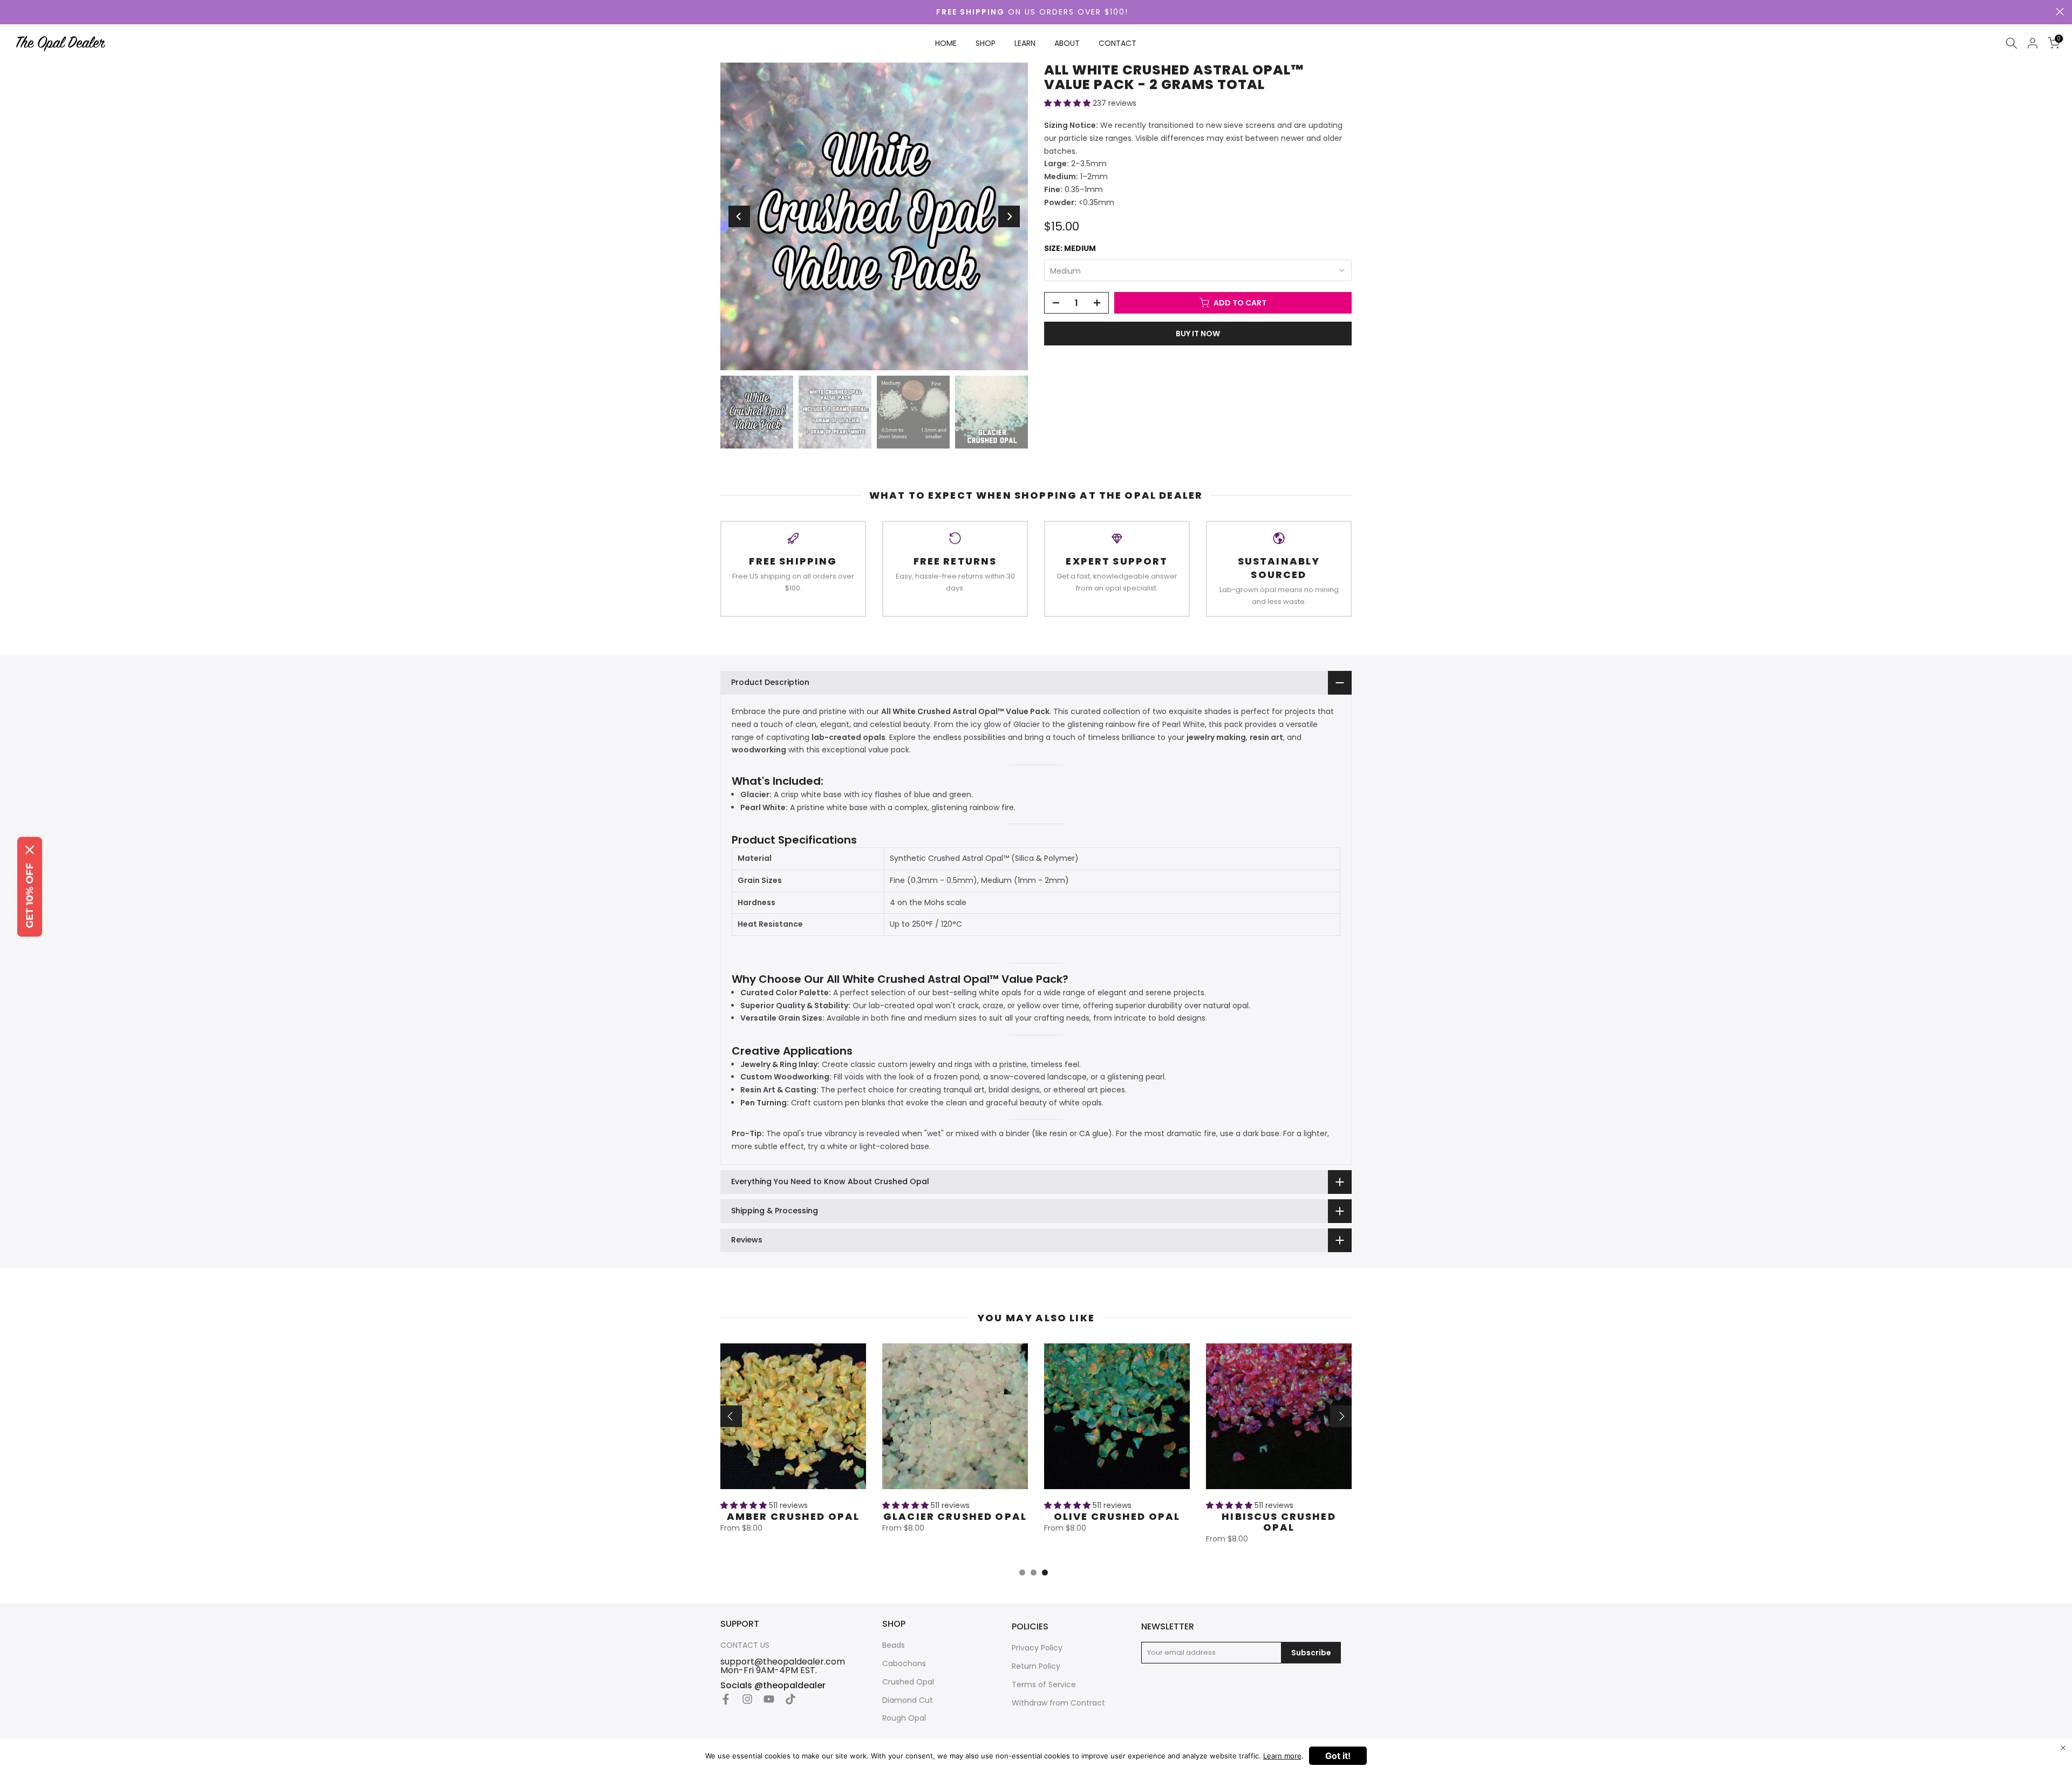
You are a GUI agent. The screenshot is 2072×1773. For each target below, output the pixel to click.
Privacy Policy (1037, 1648)
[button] (1068, 103)
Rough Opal (904, 1718)
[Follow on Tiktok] (790, 1699)
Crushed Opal (908, 1682)
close (2060, 12)
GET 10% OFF (30, 895)
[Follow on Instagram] (747, 1699)
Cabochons (904, 1664)
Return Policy (1036, 1666)
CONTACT (1117, 43)
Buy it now (1198, 334)
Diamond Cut (908, 1700)
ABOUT (1067, 43)
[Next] (1009, 216)
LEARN (1025, 43)
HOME (946, 43)
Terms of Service (1044, 1685)
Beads (894, 1645)
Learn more (1282, 1756)
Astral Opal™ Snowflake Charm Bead (955, 1527)
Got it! (1338, 1756)
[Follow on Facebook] (726, 1699)
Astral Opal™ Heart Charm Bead (793, 1521)
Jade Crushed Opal (1117, 1516)
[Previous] (739, 216)
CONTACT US (745, 1645)
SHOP (986, 43)
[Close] (30, 850)
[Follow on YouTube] (769, 1699)
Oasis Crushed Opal (1279, 1516)
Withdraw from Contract (1058, 1703)
